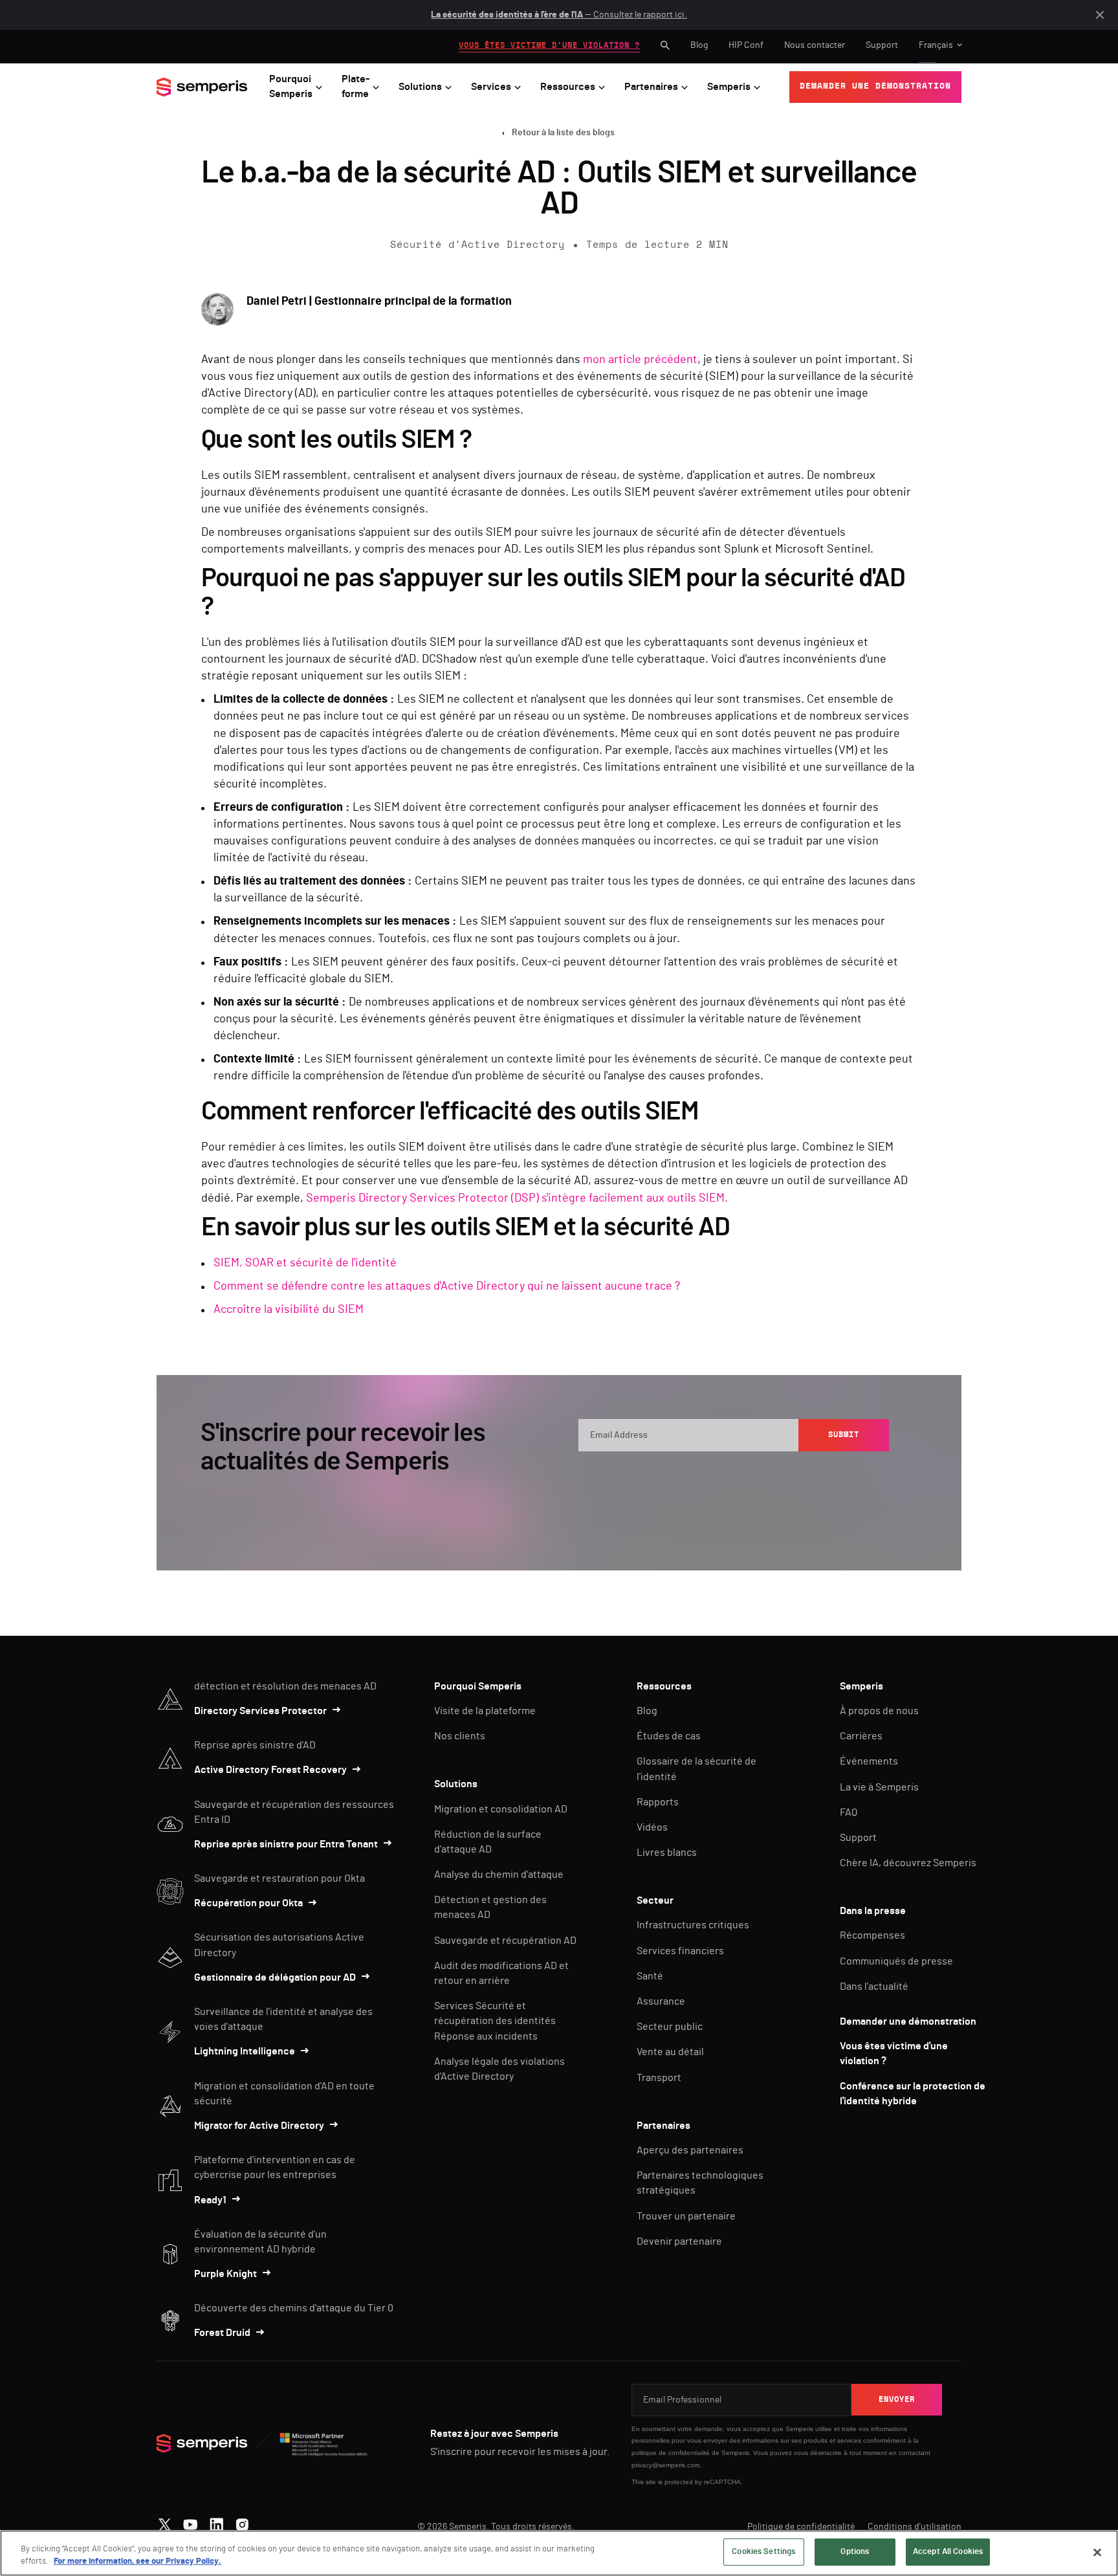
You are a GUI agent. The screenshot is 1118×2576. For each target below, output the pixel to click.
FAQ (849, 1812)
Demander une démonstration (908, 2021)
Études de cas (669, 1736)
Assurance (661, 2001)
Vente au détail (670, 2052)
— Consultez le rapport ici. (559, 15)
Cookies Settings (763, 2552)
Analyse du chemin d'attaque (499, 1875)
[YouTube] (191, 2522)
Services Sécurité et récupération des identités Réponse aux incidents (495, 2021)
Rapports (658, 1802)
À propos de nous (879, 1711)
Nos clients (460, 1736)
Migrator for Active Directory (259, 2126)
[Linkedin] (216, 2522)
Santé (650, 1976)
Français (936, 45)
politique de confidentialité (671, 2453)
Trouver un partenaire (686, 2216)
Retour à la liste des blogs (563, 133)
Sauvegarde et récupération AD (505, 1941)
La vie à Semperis (879, 1787)
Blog (699, 45)
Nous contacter (815, 45)
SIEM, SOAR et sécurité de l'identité (305, 1263)
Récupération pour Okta (248, 1903)
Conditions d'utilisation (915, 2527)
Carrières (861, 1736)
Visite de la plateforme (485, 1711)
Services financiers (680, 1951)
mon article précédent (640, 360)
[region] (559, 2553)
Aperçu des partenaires (690, 2150)
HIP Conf (746, 45)
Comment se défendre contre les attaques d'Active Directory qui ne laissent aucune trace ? (447, 1286)
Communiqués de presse (896, 1961)
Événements (869, 1761)
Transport (659, 2078)
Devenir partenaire (679, 2241)
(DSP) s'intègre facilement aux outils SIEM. (619, 1198)
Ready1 (210, 2200)
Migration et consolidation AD (501, 1809)
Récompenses (872, 1935)
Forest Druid (222, 2333)
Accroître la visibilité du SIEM (289, 1310)
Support (882, 45)
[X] (165, 2522)
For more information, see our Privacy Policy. (137, 2562)
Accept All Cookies (948, 2552)
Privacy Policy (830, 1476)
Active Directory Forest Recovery (270, 1770)
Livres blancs (667, 1853)
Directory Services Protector (260, 1711)
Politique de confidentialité (801, 2527)
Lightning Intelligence (245, 2051)
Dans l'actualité (874, 1987)
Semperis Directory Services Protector (409, 1198)
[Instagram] (242, 2522)
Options (855, 2552)
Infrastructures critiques (693, 1925)
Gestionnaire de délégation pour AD (275, 1977)
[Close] (1097, 2552)
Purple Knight (225, 2274)
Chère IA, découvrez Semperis (908, 1863)
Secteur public (670, 2027)
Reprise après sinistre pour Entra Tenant (286, 1844)
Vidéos (652, 1827)
